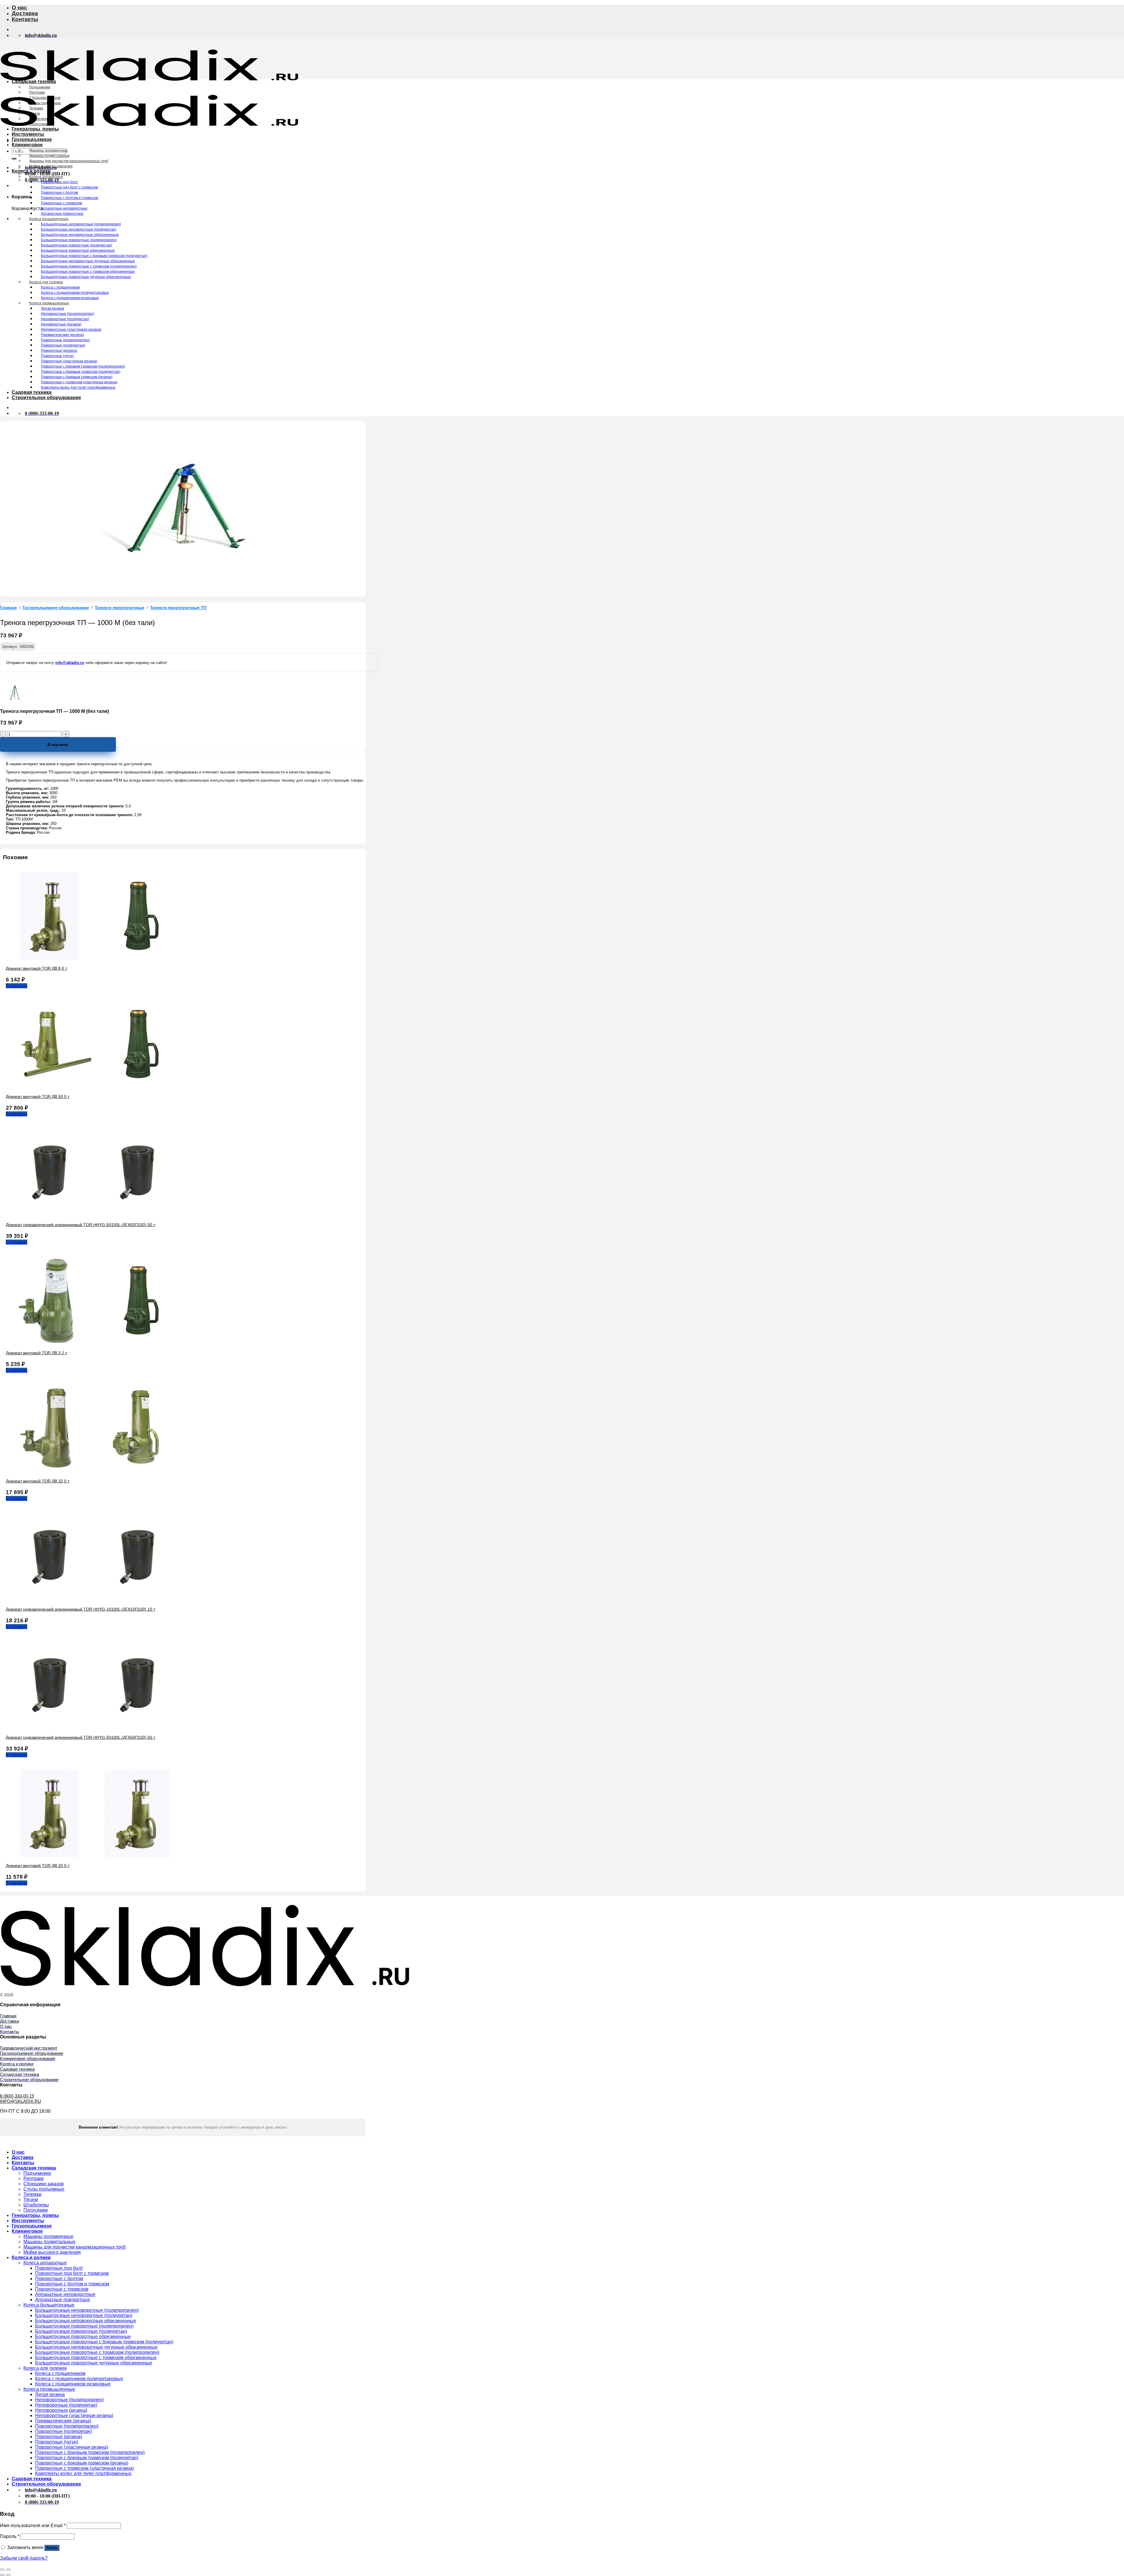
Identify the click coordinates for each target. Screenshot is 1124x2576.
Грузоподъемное (32, 139)
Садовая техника (32, 392)
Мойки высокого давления (51, 166)
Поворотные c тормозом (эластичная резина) (79, 382)
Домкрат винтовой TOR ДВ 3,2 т (36, 1353)
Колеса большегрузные (49, 219)
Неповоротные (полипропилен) (67, 314)
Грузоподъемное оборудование (56, 608)
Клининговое (27, 145)
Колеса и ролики (31, 171)
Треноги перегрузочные (120, 608)
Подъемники (40, 87)
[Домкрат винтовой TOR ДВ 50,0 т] (94, 1086)
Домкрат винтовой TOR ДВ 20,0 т (38, 1866)
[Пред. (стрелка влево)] (2, 2575)
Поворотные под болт (59, 182)
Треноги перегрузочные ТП (178, 608)
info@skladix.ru (70, 663)
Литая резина (53, 308)
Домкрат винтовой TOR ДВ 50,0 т (38, 1096)
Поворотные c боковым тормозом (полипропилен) (83, 366)
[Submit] (14, 159)
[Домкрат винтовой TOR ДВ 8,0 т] (94, 958)
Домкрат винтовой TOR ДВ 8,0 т (36, 968)
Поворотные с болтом (59, 193)
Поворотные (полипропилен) (65, 340)
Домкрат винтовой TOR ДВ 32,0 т (38, 1481)
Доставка (25, 13)
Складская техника (34, 81)
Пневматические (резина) (62, 335)
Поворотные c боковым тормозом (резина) (77, 377)
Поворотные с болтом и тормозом (70, 198)
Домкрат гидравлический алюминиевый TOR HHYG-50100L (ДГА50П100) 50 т (80, 1737)
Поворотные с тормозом (61, 203)
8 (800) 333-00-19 (17, 2096)
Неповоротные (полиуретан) (65, 319)
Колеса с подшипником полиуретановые (75, 293)
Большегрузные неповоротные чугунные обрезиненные (88, 261)
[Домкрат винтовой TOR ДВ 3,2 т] (94, 1343)
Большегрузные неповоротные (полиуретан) (79, 229)
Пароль (10, 2536)
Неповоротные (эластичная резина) (71, 329)
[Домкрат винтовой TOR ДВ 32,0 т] (94, 1471)
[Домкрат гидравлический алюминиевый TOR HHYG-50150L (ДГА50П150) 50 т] (94, 1215)
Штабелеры (39, 119)
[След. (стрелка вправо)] (8, 2575)
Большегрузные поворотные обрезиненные (78, 250)
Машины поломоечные (49, 150)
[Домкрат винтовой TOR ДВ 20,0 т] (94, 1855)
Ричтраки (37, 92)
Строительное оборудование (46, 398)
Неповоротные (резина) (61, 324)
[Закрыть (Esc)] (2, 2570)
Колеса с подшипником (60, 287)
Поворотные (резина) (59, 351)
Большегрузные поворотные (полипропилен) (79, 240)
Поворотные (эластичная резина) (69, 361)
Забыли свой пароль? (24, 2558)
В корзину (58, 744)
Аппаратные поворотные (62, 214)
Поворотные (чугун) (57, 356)
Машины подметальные (49, 156)
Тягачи (35, 114)
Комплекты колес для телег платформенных (78, 387)
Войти (52, 2548)
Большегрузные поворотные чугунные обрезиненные (86, 277)
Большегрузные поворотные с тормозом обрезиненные (88, 272)
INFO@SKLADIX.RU (20, 2101)
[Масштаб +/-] (8, 2570)
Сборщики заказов (45, 98)
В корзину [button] (17, 986)
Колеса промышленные (49, 303)
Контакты (25, 19)
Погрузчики (39, 124)
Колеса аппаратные (46, 177)
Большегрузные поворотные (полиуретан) (77, 245)
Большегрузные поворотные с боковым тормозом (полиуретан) (94, 256)
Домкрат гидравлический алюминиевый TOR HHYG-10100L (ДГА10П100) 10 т (80, 1609)
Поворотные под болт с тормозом (69, 187)
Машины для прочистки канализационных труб (69, 161)
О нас (19, 7)
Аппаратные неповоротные (64, 208)
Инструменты (28, 134)
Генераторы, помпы (35, 129)
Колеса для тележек (46, 282)
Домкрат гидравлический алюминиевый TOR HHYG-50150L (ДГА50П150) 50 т (80, 1225)
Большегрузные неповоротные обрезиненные (80, 235)
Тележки (36, 108)
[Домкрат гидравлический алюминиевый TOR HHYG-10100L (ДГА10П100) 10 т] (94, 1599)
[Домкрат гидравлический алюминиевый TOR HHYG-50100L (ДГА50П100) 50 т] (94, 1727)
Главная (8, 608)
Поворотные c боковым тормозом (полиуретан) (81, 372)
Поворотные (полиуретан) (63, 345)
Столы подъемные (45, 103)
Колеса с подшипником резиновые (70, 298)
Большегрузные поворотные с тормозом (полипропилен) (89, 266)
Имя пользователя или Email (33, 2526)
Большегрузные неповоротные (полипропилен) (81, 224)
